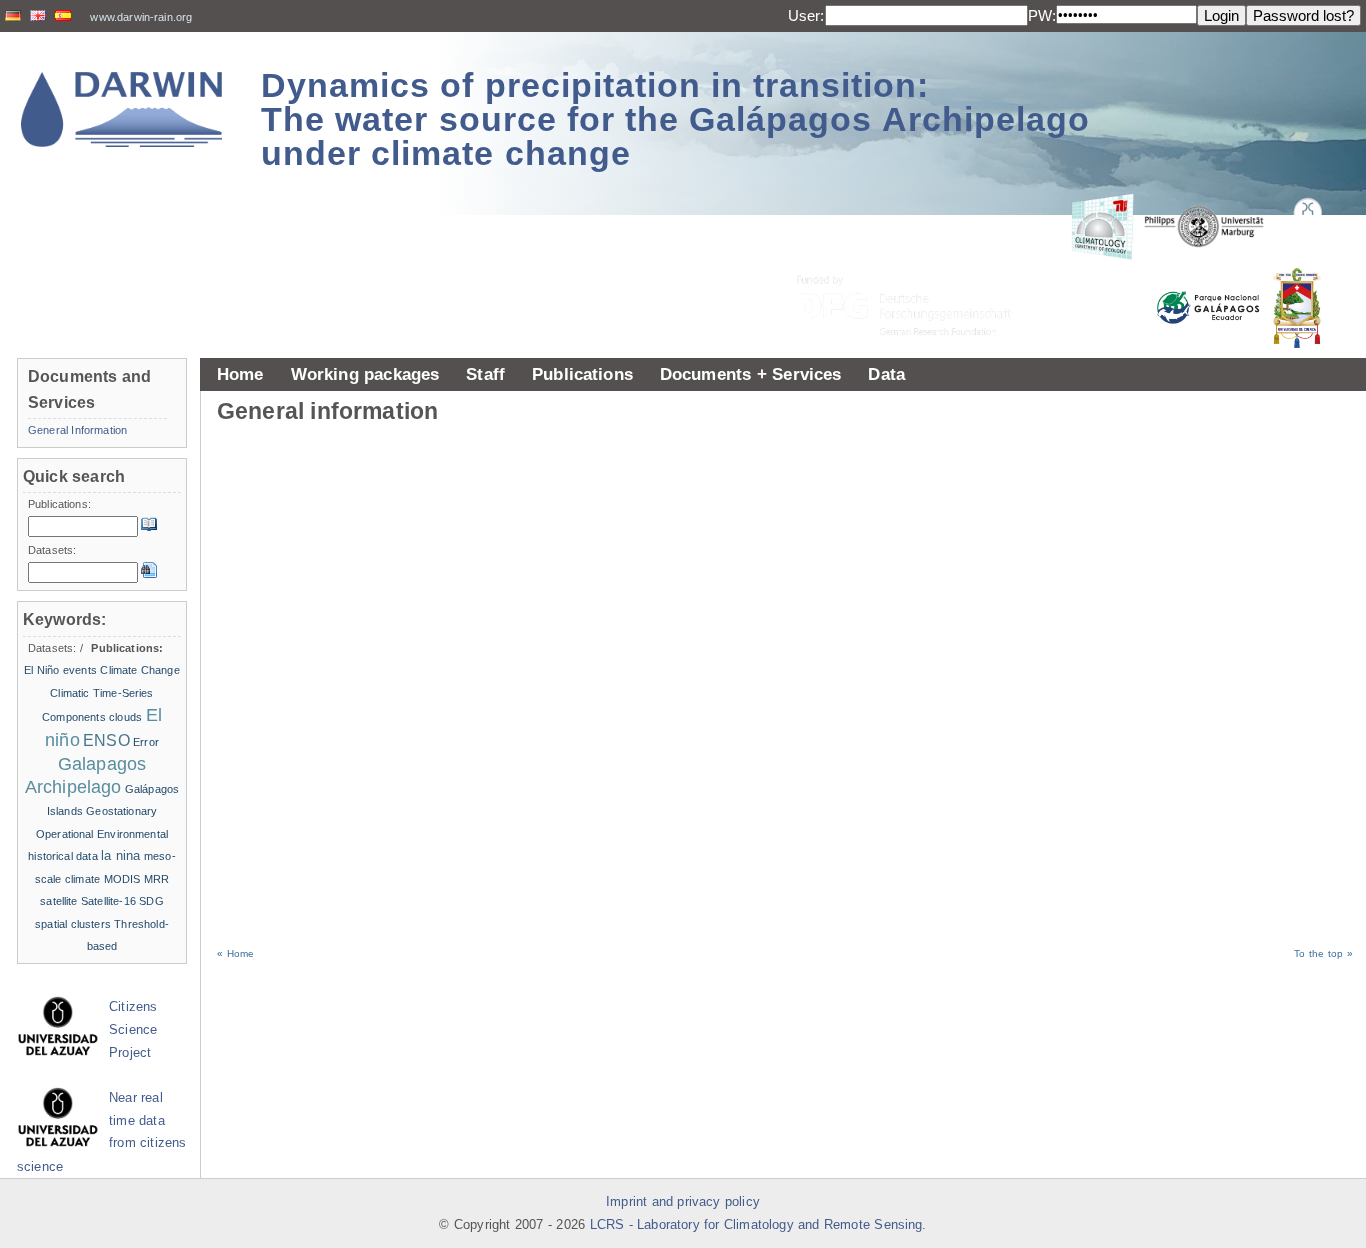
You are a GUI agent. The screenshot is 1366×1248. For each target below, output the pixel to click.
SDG (151, 901)
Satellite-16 (108, 901)
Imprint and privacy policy (683, 1202)
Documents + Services (751, 374)
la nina (120, 855)
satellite (58, 901)
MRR (156, 879)
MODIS (122, 879)
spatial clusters (73, 924)
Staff (485, 374)
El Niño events (60, 670)
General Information (77, 430)
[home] (122, 109)
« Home (235, 953)
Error (146, 742)
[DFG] (916, 260)
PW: (1042, 15)
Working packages (365, 374)
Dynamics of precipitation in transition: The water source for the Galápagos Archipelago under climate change (675, 119)
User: (806, 15)
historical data (63, 856)
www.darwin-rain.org (141, 17)
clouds (125, 717)
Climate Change (139, 670)
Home (240, 374)
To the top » (1323, 953)
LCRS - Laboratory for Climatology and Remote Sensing (756, 1225)
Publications (582, 374)
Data (886, 374)
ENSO (106, 740)
